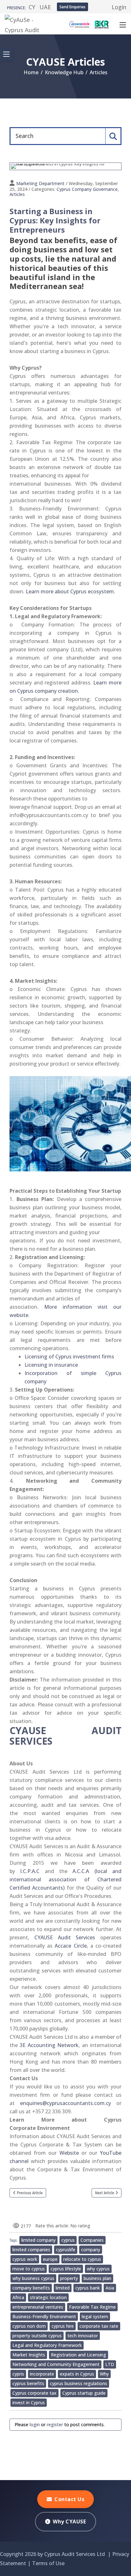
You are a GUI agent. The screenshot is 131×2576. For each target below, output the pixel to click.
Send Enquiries (72, 7)
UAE (45, 7)
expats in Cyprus (77, 2374)
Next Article (105, 2193)
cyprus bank (88, 2288)
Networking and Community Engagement (56, 2364)
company (91, 2250)
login (35, 2424)
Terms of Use (48, 2563)
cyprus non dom (29, 2326)
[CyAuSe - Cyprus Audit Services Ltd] (29, 23)
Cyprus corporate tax (34, 2393)
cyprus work (25, 2259)
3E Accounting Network (49, 2045)
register (55, 2424)
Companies (92, 2240)
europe (50, 2259)
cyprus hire (63, 2326)
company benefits (31, 2288)
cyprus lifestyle (66, 2269)
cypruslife (66, 2250)
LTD (110, 2364)
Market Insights (29, 2355)
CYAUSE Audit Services (65, 1937)
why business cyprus (33, 2278)
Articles (17, 194)
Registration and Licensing (79, 2355)
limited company (38, 2240)
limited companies (31, 2250)
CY (32, 7)
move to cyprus (29, 2269)
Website (69, 2153)
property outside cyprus (37, 2336)
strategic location (48, 2297)
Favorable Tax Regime (92, 2307)
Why (104, 2374)
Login (119, 7)
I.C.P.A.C (30, 1871)
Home (31, 72)
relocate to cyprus (82, 2259)
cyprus (68, 2240)
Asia (110, 2288)
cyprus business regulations (79, 2383)
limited (63, 2288)
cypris (18, 2374)
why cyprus (98, 2269)
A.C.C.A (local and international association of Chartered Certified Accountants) (65, 1879)
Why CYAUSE (69, 2522)
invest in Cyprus (29, 2402)
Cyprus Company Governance (87, 189)
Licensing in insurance (51, 1365)
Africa (18, 2297)
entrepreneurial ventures (38, 2307)
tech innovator (83, 2336)
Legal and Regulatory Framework (47, 2345)
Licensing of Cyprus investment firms (69, 1357)
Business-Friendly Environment (44, 2316)
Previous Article (30, 2193)
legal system (95, 2316)
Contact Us (69, 2499)
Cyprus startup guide (84, 2393)
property (69, 2278)
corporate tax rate (99, 2326)
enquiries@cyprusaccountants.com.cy (65, 2103)
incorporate (42, 2374)
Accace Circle (71, 1946)
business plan (97, 2278)
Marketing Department (40, 183)
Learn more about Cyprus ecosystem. (70, 591)
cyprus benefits (28, 2383)
